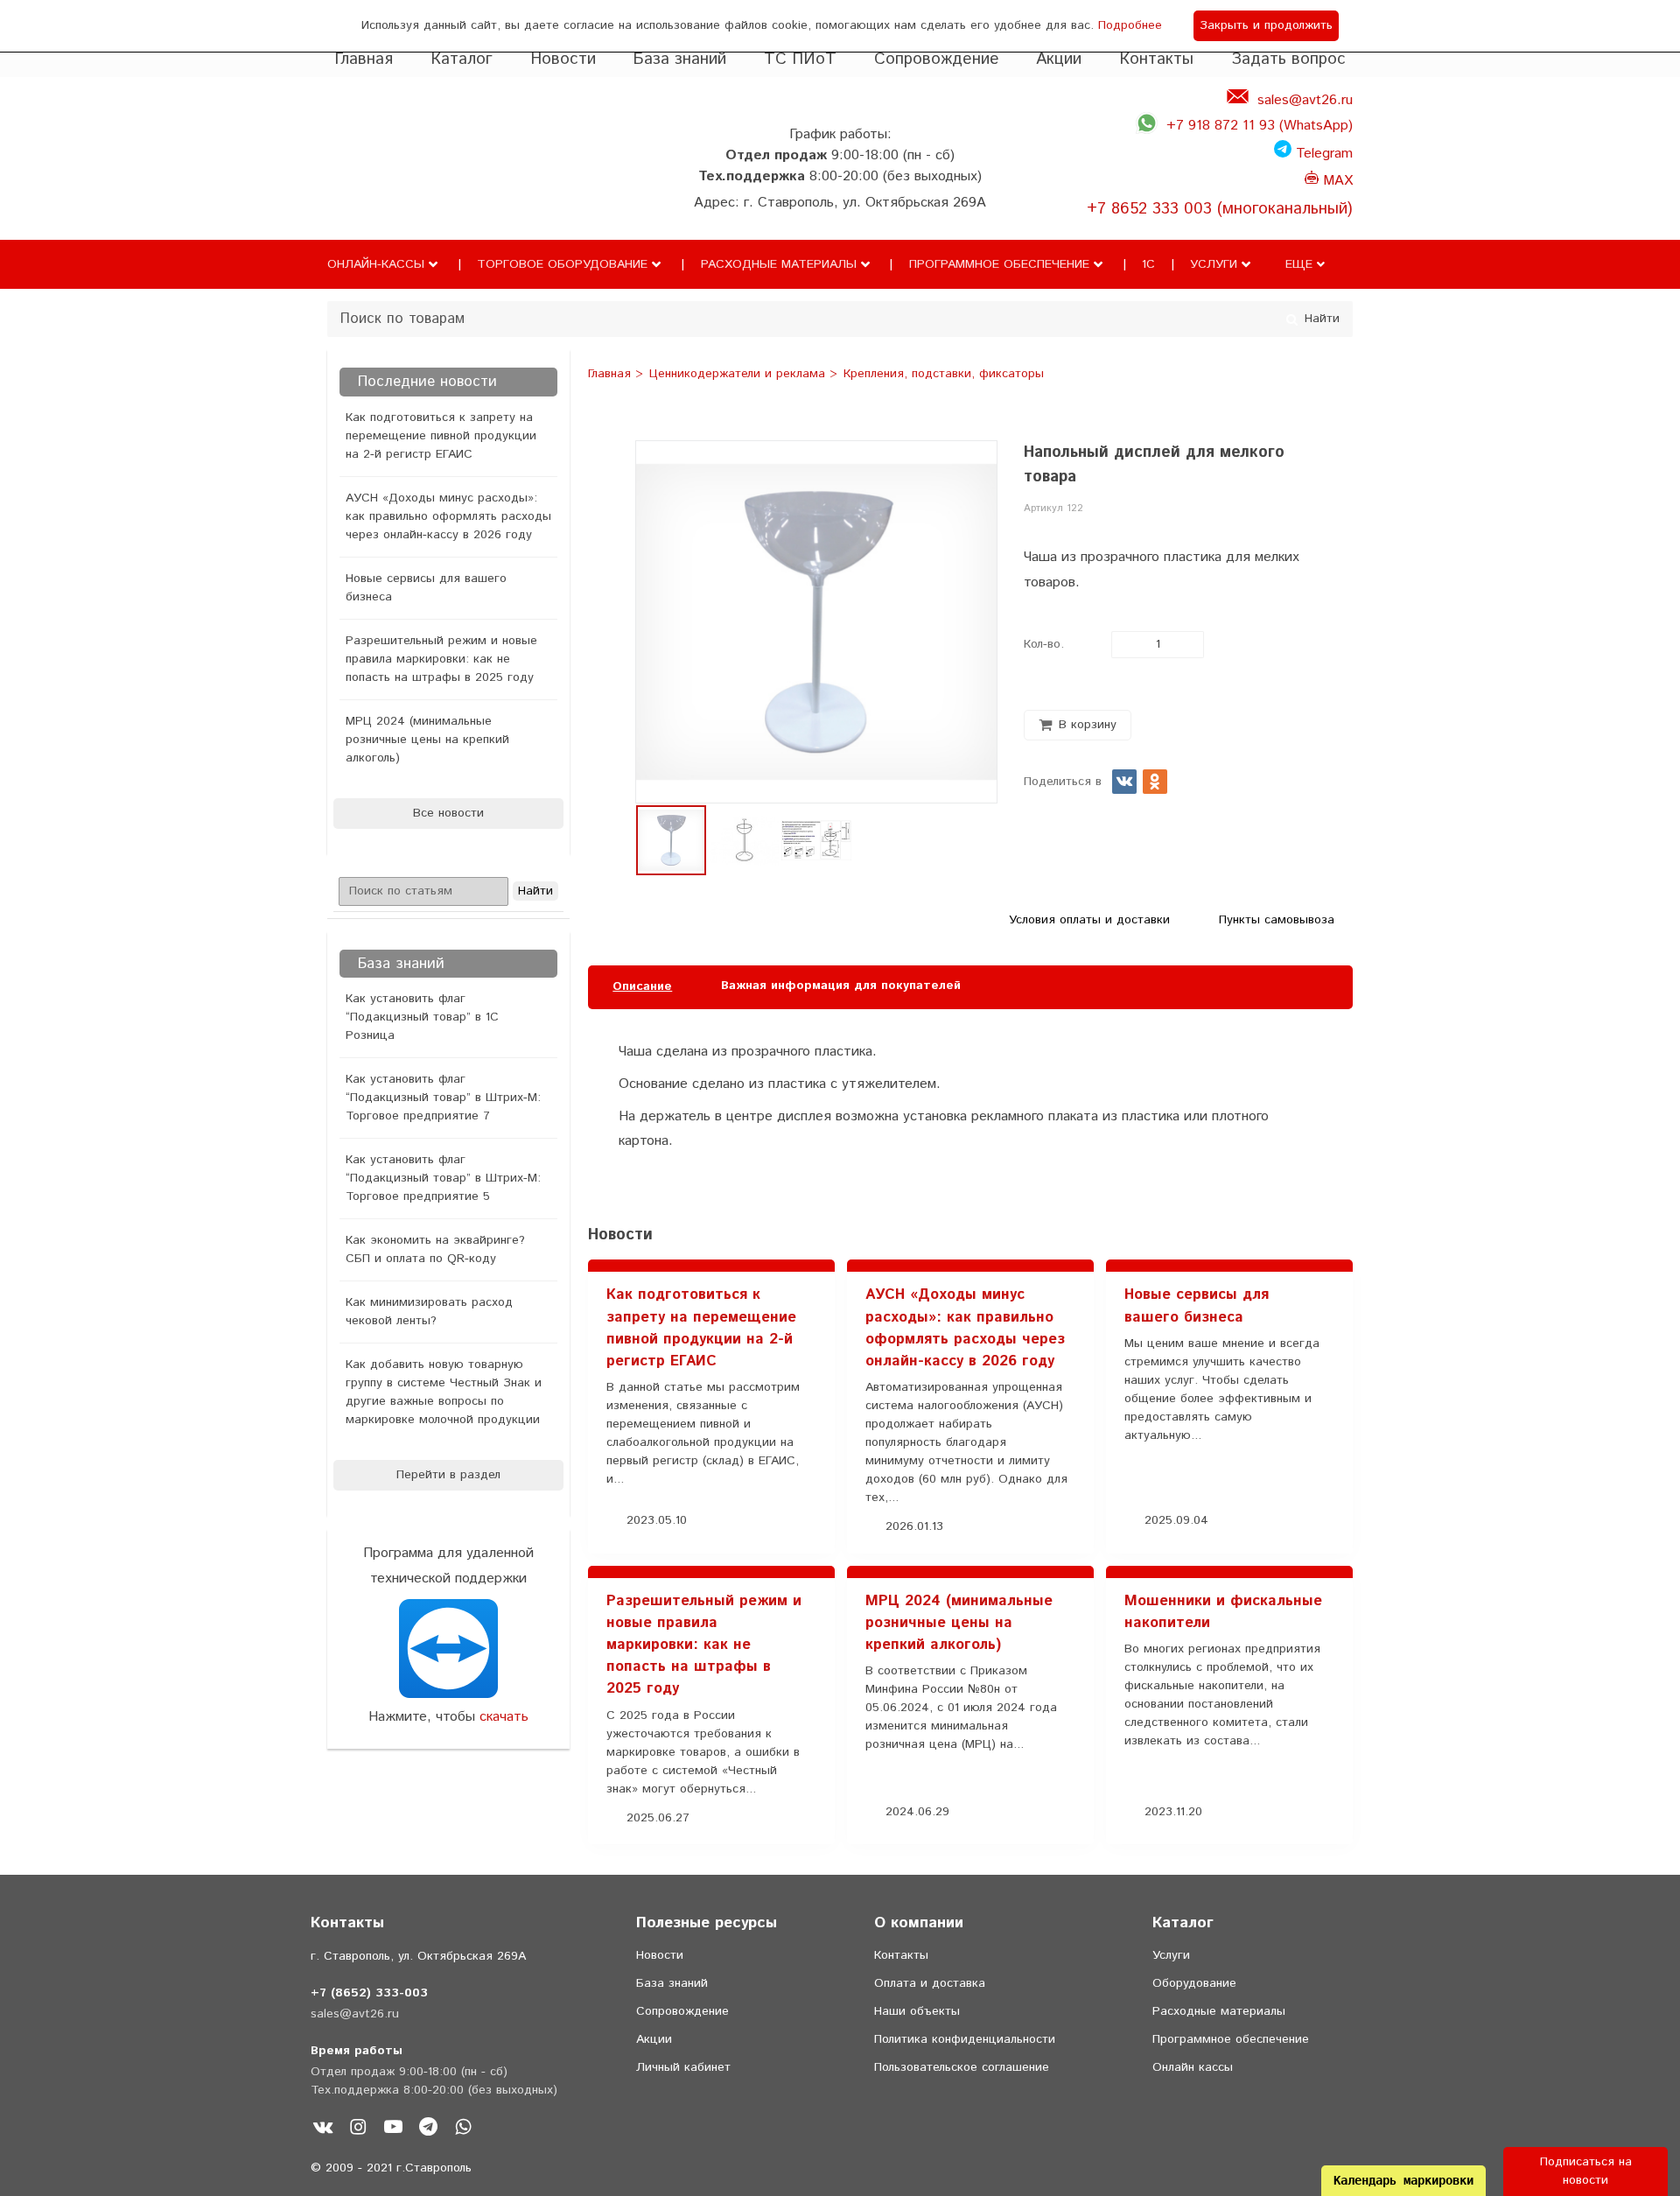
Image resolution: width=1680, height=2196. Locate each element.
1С (1148, 264)
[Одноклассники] (1155, 782)
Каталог (462, 59)
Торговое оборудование (562, 264)
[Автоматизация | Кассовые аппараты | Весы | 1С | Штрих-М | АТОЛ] (362, 186)
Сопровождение (937, 59)
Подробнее (1130, 25)
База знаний (679, 59)
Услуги (1214, 264)
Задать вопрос (1288, 59)
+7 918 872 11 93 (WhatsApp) (1260, 126)
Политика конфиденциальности (965, 2039)
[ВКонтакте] (1124, 782)
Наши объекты (917, 2011)
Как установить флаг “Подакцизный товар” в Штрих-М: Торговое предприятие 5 (443, 1178)
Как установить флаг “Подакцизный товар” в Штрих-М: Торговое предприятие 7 (443, 1098)
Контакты (1156, 59)
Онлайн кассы (1193, 2067)
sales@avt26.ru (1305, 100)
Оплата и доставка (930, 1983)
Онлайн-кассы (376, 264)
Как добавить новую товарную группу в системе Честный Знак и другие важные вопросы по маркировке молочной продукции (444, 1392)
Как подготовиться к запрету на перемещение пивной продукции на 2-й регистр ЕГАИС (441, 436)
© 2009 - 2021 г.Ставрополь (391, 2168)
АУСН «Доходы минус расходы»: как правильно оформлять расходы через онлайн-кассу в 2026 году (448, 516)
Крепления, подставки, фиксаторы (944, 375)
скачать (504, 1717)
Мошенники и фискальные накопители (1223, 1612)
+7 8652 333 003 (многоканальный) (1220, 209)
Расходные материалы (779, 264)
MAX (1336, 181)
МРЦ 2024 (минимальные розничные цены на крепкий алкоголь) (427, 740)
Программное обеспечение (999, 264)
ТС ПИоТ (800, 59)
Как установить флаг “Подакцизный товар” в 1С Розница (422, 1017)
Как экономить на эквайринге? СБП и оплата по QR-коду (435, 1249)
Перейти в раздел (448, 1475)
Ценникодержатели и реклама (739, 375)
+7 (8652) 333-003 (369, 1993)
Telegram (1322, 154)
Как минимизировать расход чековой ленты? (429, 1312)
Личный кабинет (683, 2067)
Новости (563, 59)
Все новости (448, 813)
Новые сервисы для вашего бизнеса (426, 588)
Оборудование (1194, 1983)
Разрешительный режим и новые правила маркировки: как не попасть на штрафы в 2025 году (441, 659)
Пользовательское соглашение (962, 2067)
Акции (1059, 59)
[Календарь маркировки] (1321, 1192)
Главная (364, 59)
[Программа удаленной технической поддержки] (448, 1649)
